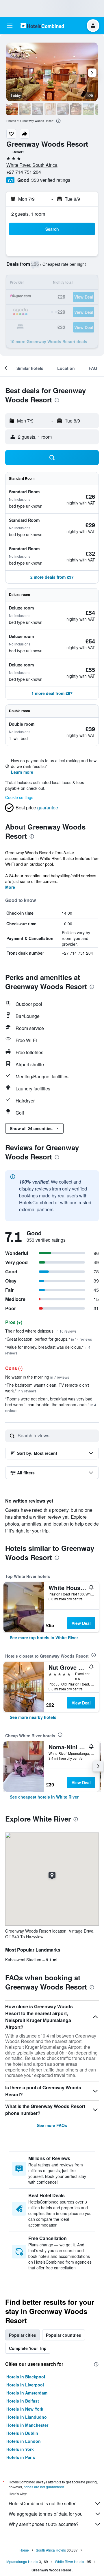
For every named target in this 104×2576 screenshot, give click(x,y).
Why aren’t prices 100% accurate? (44, 2524)
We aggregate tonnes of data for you (46, 2514)
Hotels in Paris (21, 2457)
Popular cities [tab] (23, 2335)
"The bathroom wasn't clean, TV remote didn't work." (47, 1388)
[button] (10, 26)
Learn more (22, 772)
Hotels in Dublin (22, 2433)
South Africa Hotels (51, 2550)
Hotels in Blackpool (26, 2377)
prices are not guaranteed (44, 2487)
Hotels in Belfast (23, 2401)
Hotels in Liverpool (25, 2385)
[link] (44, 1637)
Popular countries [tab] (64, 2335)
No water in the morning (37, 1377)
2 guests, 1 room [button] (28, 214)
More (10, 887)
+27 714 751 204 (24, 172)
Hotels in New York (25, 2409)
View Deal (81, 1623)
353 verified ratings (51, 180)
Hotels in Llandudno (27, 2417)
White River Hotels (69, 2561)
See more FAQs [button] (52, 2125)
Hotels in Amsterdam (27, 2393)
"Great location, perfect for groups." (49, 1339)
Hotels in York (20, 2449)
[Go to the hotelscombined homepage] (42, 25)
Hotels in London (24, 2441)
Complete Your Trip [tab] (28, 2348)
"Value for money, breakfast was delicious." (48, 1350)
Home (24, 2550)
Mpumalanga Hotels (22, 2561)
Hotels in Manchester (27, 2425)
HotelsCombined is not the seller (42, 2503)
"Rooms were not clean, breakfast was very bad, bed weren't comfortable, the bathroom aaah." (51, 1404)
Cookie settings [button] (19, 797)
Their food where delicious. (41, 1331)
